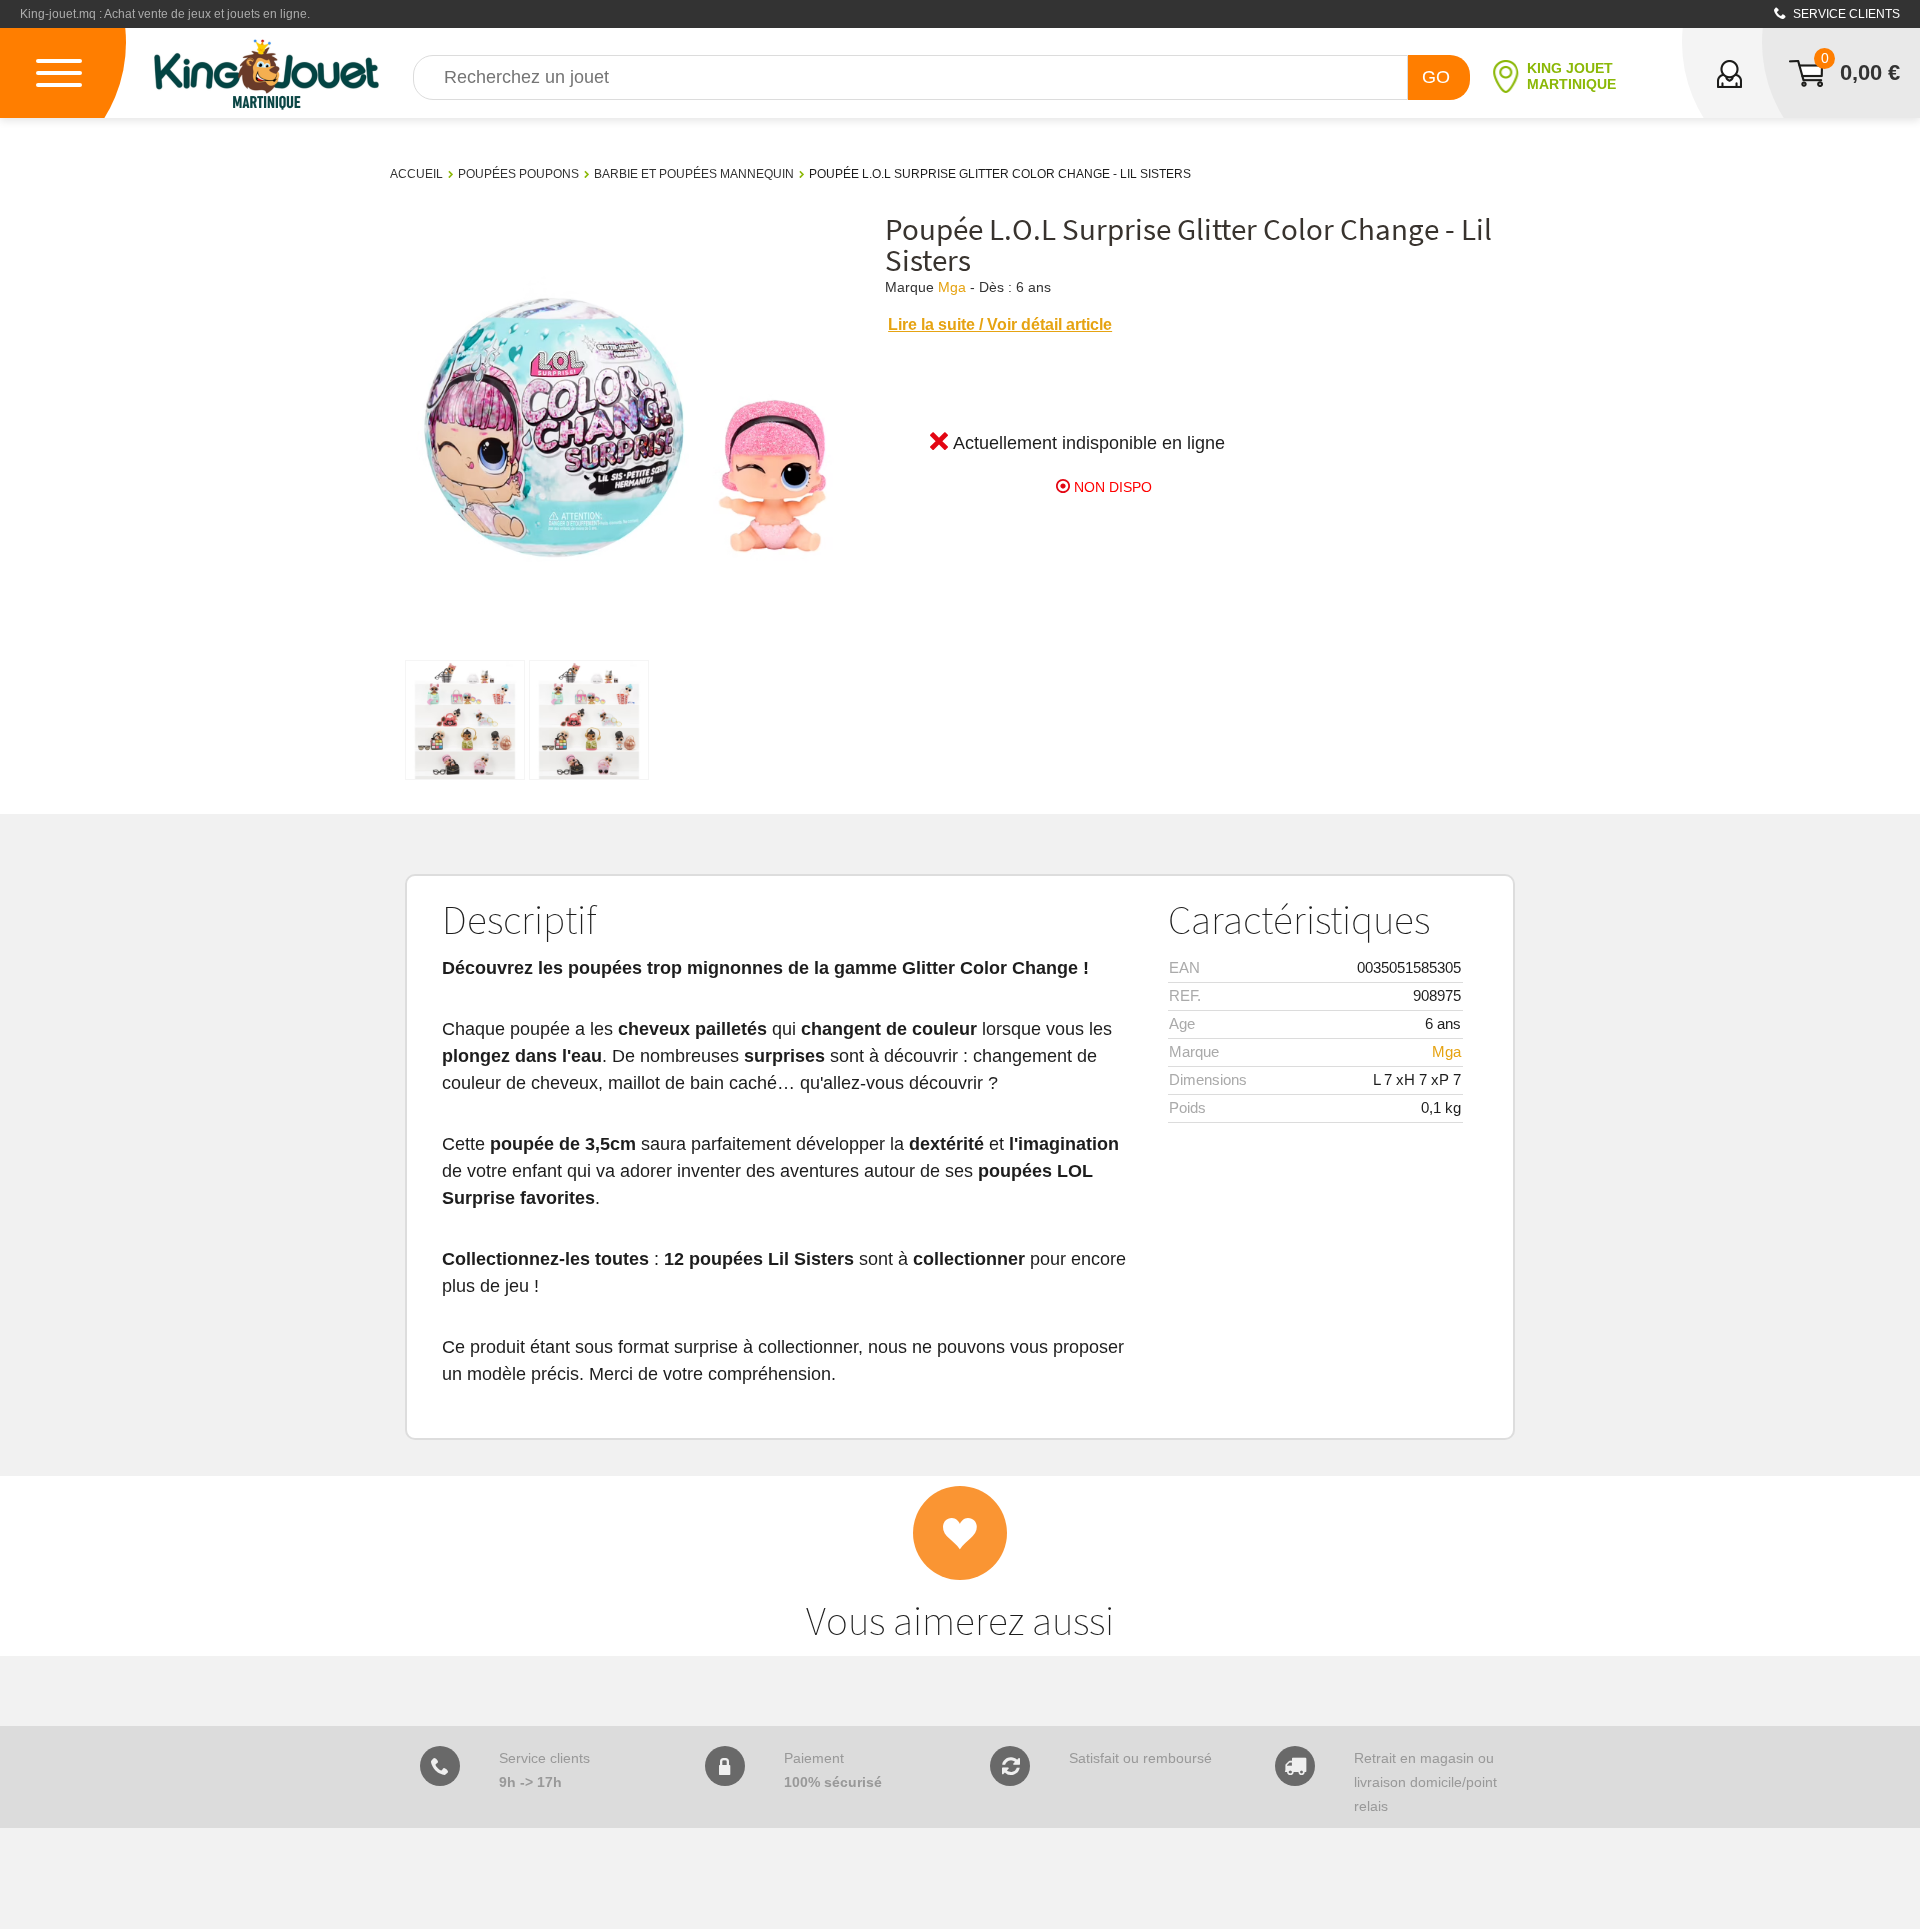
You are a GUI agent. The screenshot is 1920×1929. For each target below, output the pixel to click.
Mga (952, 287)
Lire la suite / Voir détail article (1000, 324)
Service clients (1845, 14)
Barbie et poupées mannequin (694, 174)
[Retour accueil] (266, 73)
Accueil (416, 174)
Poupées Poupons (518, 174)
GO (1436, 77)
